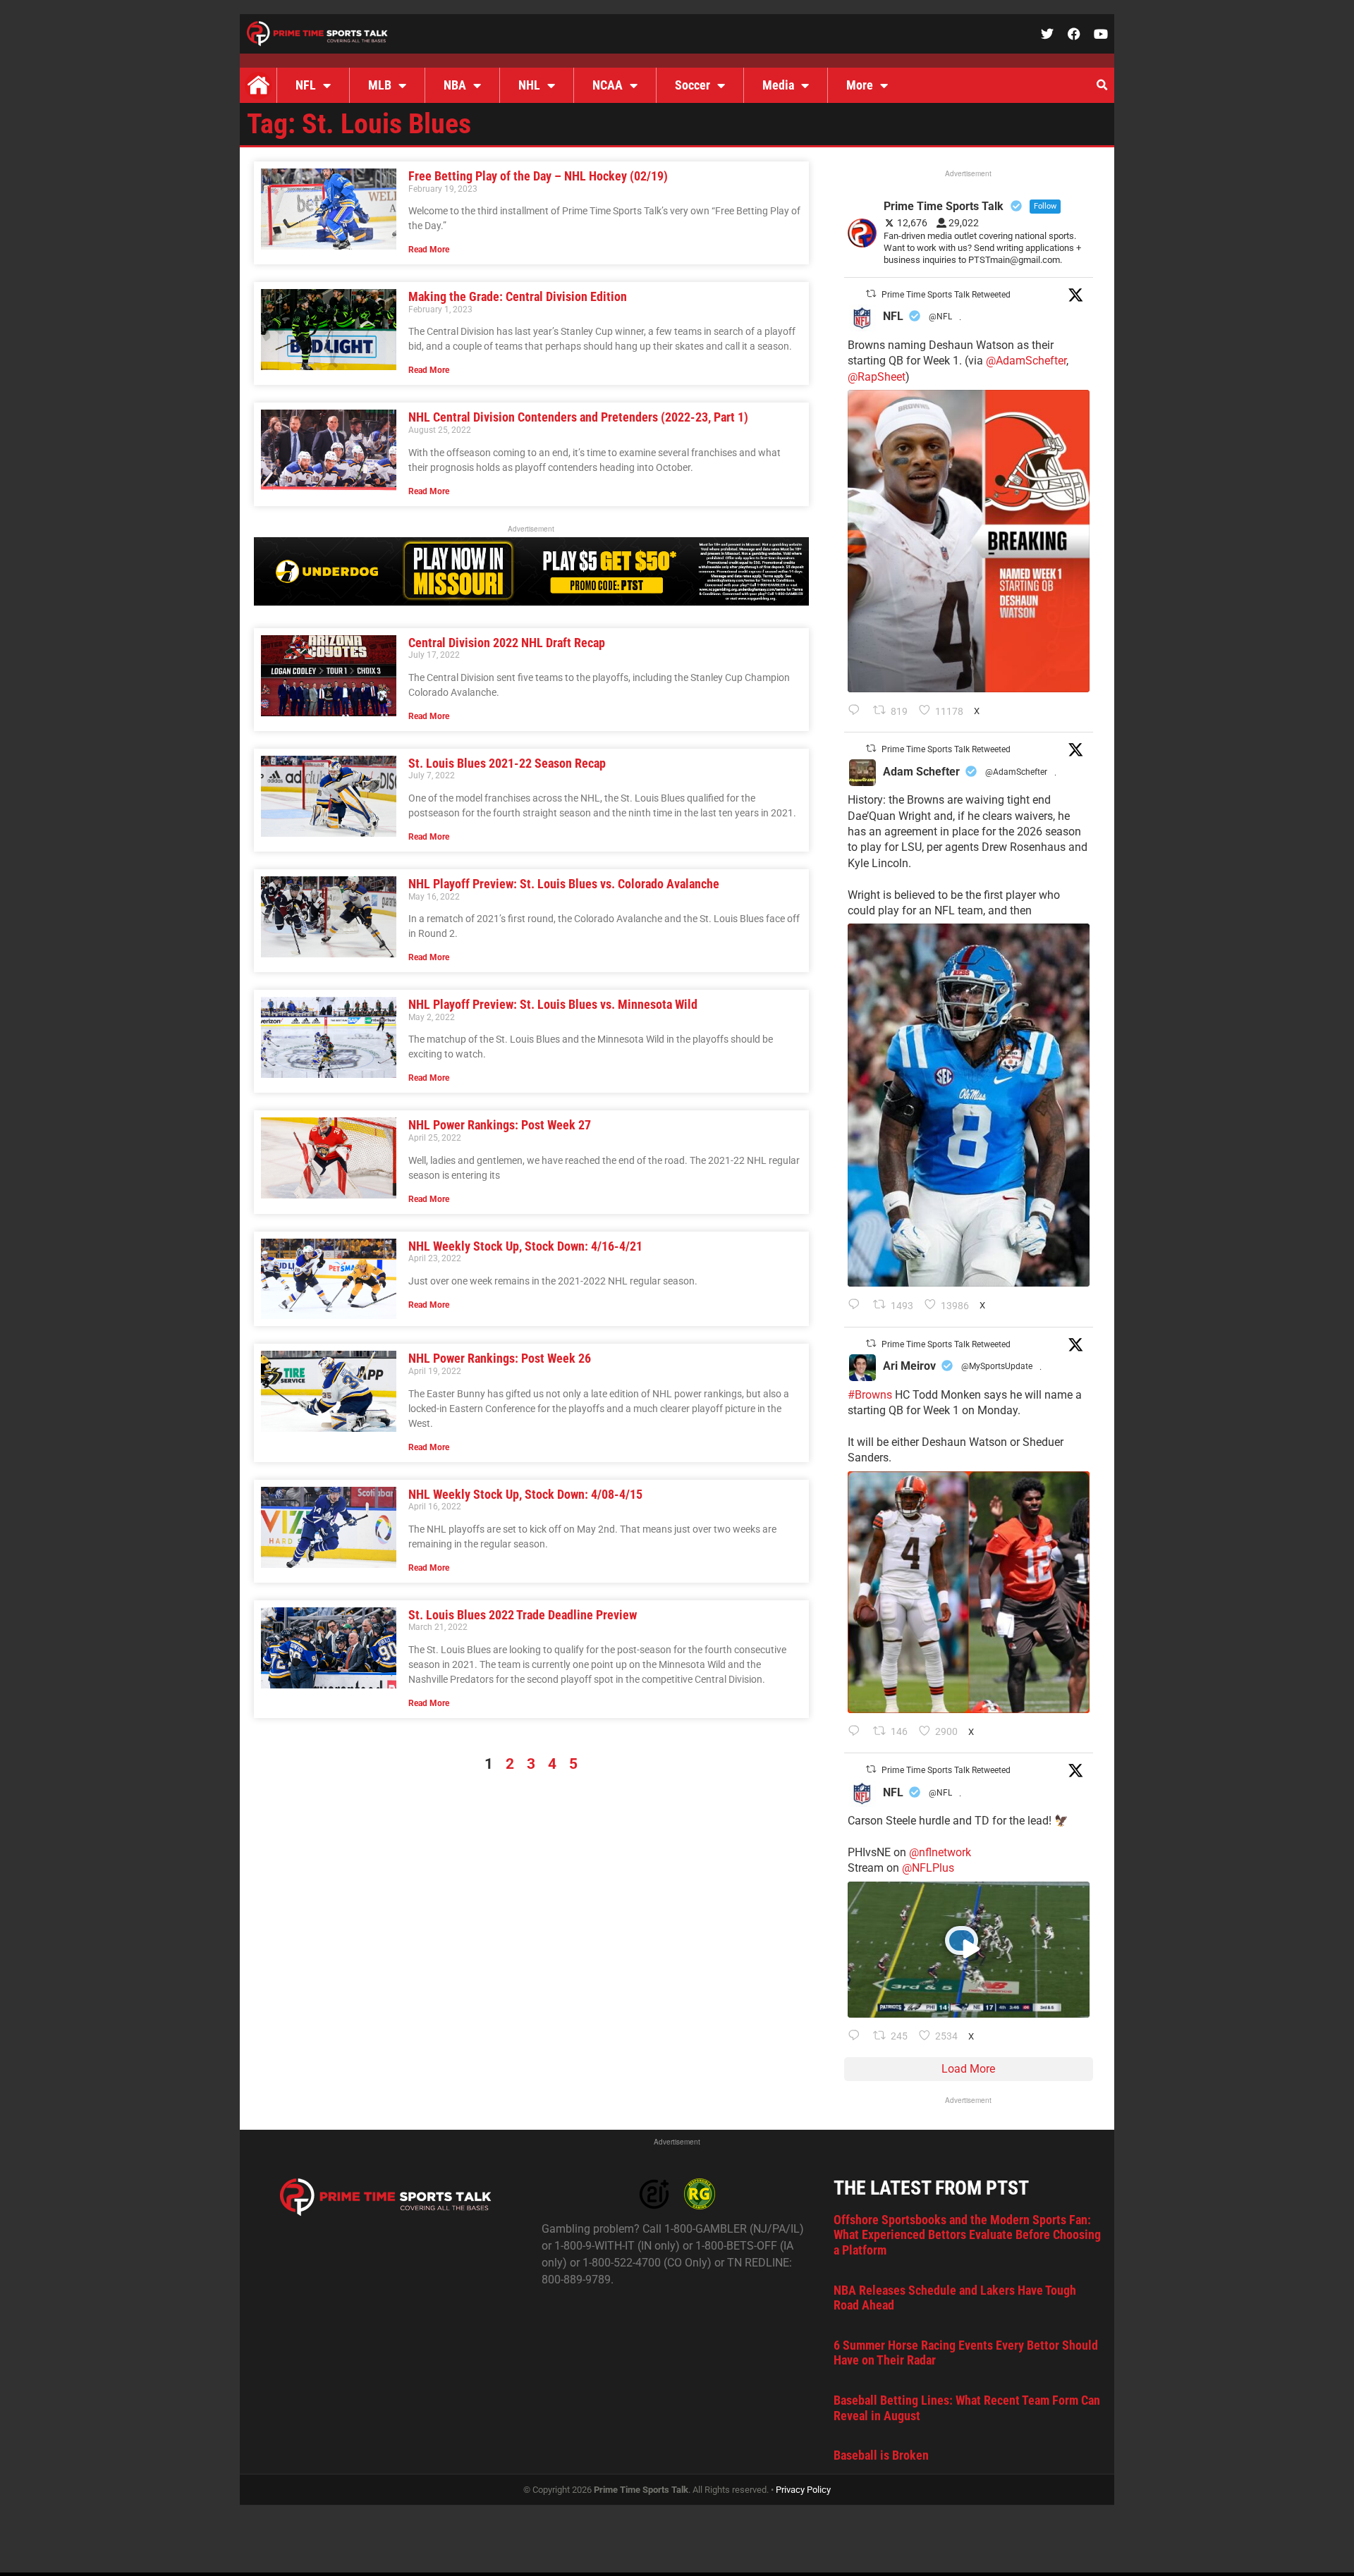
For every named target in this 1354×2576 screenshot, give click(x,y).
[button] (1102, 85)
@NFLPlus (928, 1868)
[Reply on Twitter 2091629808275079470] (857, 1306)
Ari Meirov (909, 1366)
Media (778, 85)
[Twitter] (1047, 34)
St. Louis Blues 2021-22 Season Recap (507, 763)
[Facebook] (1074, 34)
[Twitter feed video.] (969, 1950)
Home (258, 85)
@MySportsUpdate (997, 1366)
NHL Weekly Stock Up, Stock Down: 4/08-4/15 (525, 1494)
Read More (429, 250)
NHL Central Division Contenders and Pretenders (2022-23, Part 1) (578, 417)
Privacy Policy (803, 2490)
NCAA (608, 85)
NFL (306, 85)
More (860, 85)
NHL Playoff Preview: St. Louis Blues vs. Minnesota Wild (553, 1004)
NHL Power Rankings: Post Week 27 (500, 1125)
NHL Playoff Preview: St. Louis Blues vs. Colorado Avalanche (564, 884)
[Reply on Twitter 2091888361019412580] (857, 711)
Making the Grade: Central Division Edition (518, 296)
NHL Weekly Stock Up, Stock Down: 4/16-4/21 (525, 1246)
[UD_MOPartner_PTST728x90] (531, 602)
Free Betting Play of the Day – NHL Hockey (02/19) (538, 176)
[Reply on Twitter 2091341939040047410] (857, 2037)
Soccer (693, 85)
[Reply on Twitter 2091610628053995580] (857, 1732)
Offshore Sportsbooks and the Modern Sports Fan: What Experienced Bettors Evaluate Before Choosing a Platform (967, 2235)
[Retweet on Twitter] (871, 294)
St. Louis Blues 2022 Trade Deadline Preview (523, 1615)
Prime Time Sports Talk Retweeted (946, 295)
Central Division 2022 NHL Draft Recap (507, 643)
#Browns (870, 1395)
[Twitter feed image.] (969, 541)
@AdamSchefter (1026, 361)
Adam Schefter (921, 772)
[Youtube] (1101, 34)
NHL (529, 85)
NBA (455, 85)
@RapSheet (877, 377)
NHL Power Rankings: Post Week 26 (500, 1358)
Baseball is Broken (881, 2455)
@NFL (940, 317)
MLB (380, 85)
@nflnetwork (940, 1852)
